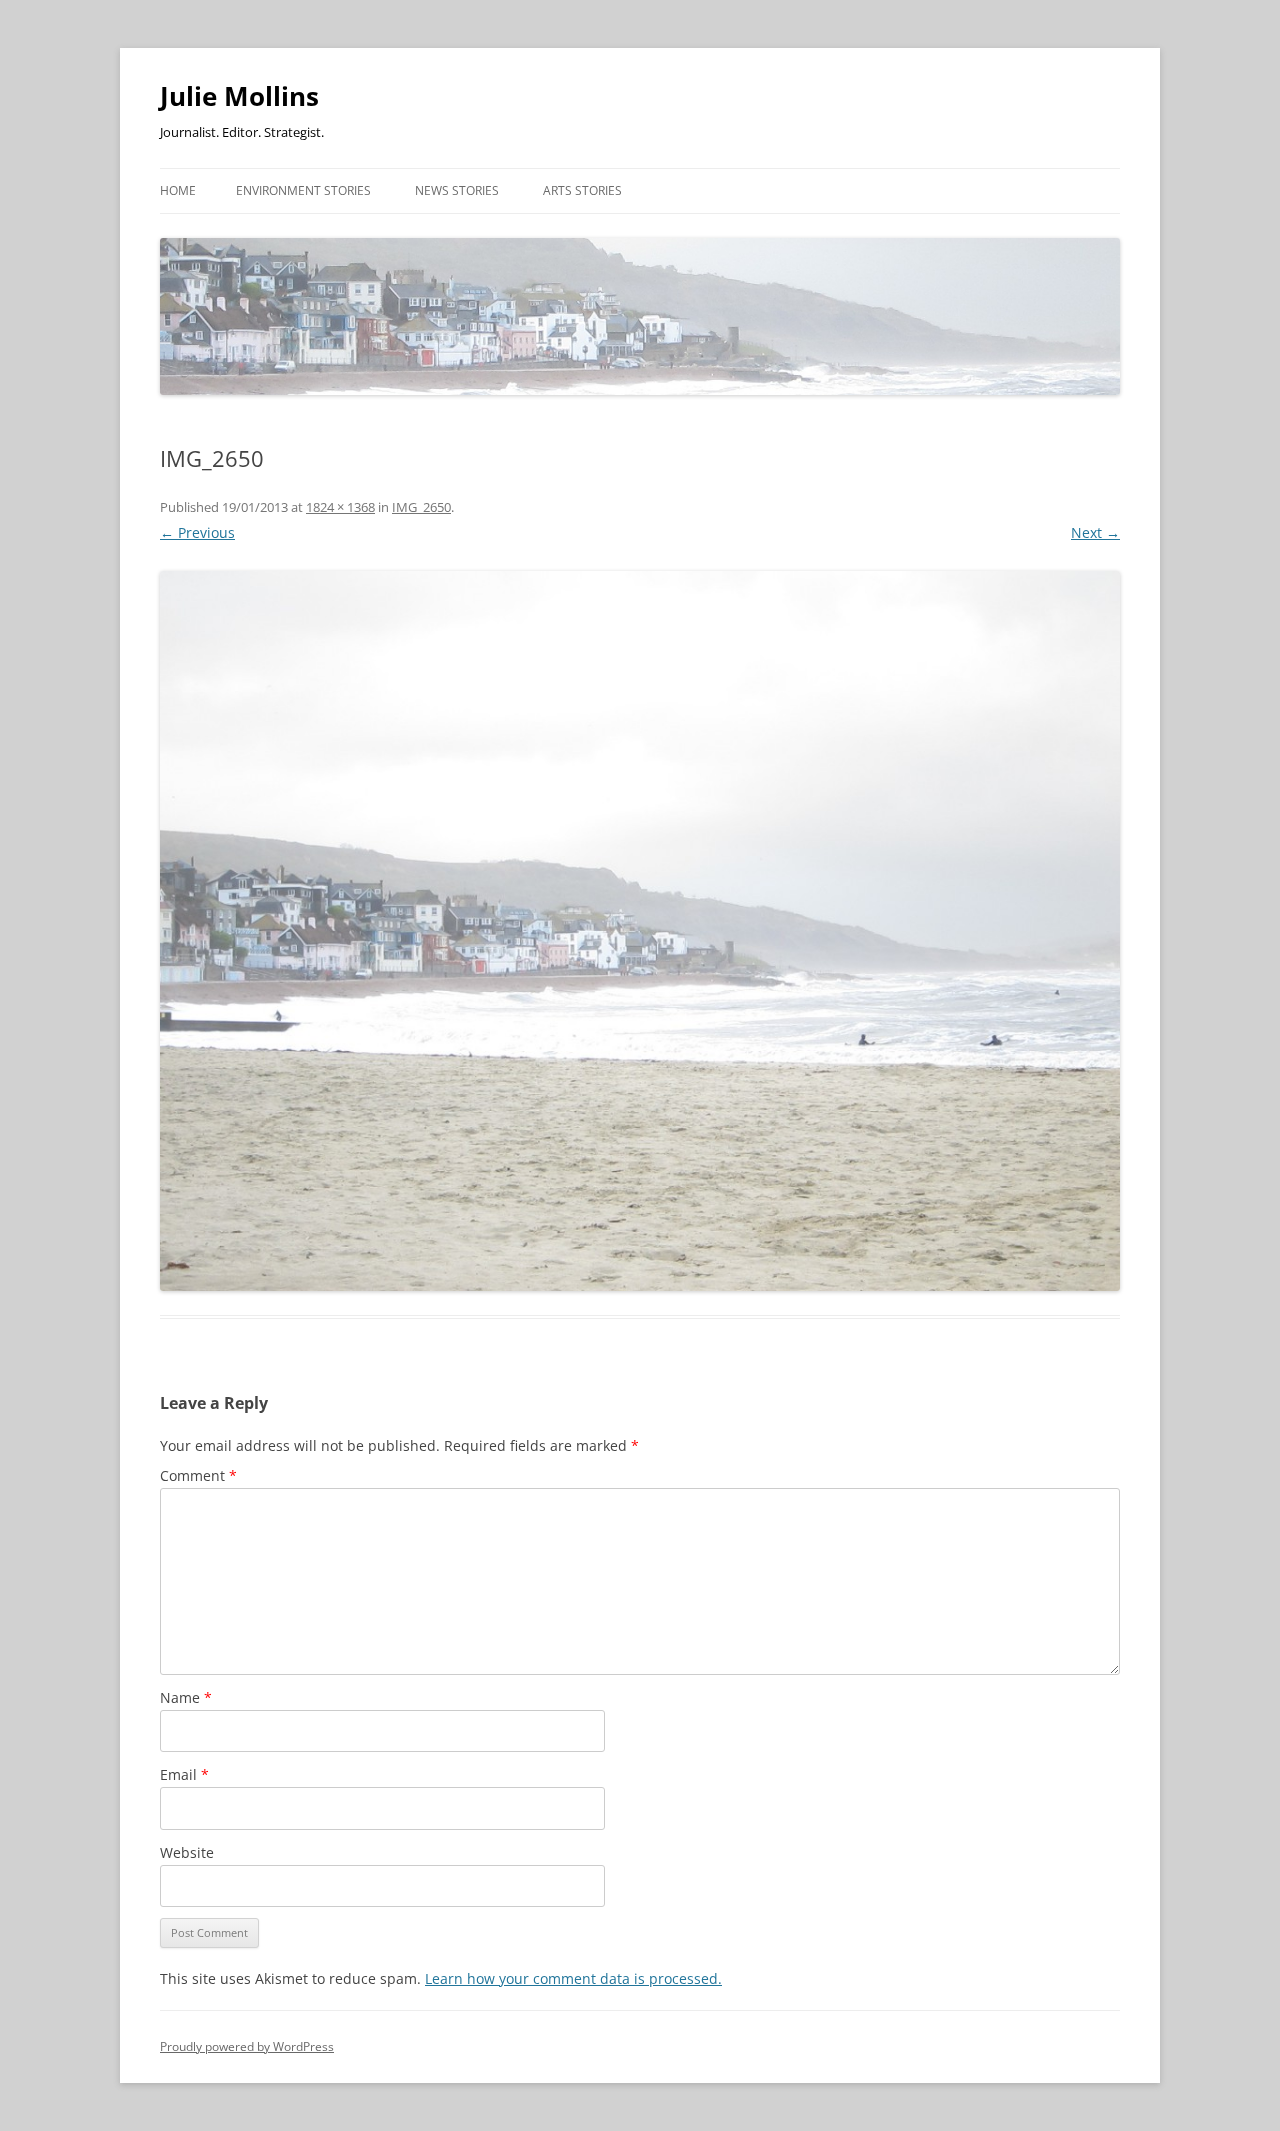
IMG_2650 (421, 507)
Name (186, 1697)
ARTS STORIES (582, 190)
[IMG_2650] (640, 931)
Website (187, 1852)
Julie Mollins (239, 96)
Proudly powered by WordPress (247, 2046)
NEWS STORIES (457, 190)
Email (184, 1774)
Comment (198, 1475)
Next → (1095, 532)
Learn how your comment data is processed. (573, 1978)
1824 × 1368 (340, 507)
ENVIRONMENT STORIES (303, 190)
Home (178, 190)
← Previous (197, 532)
